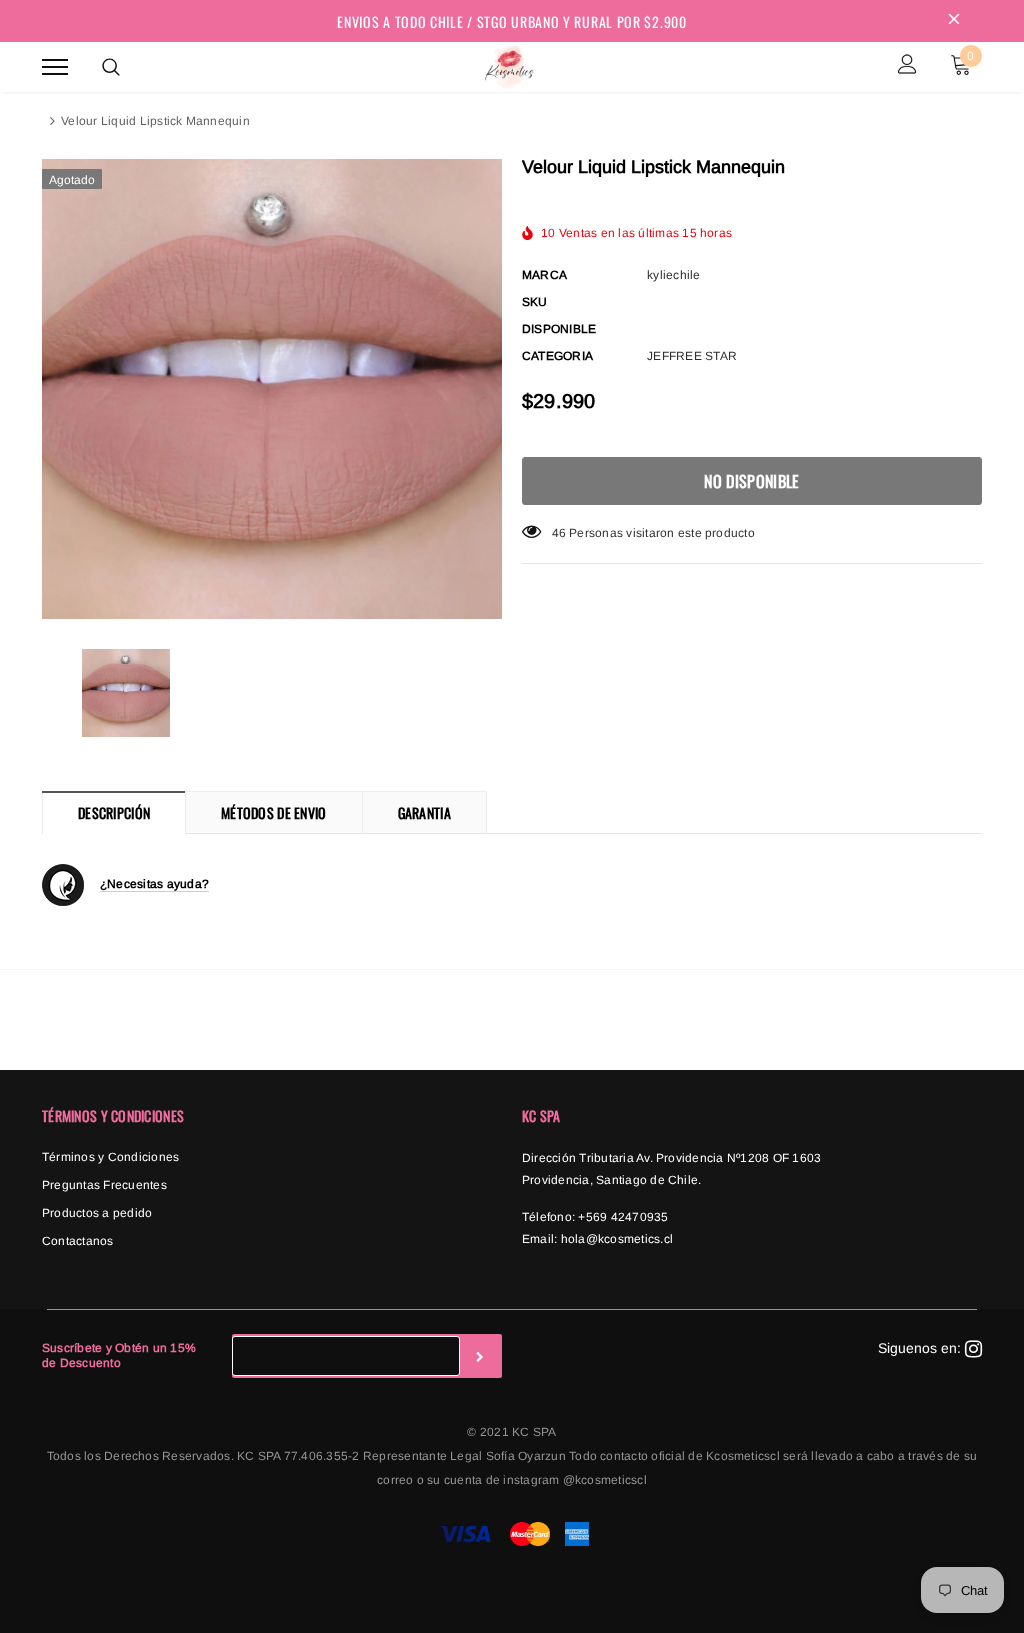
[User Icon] (907, 66)
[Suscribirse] (480, 1356)
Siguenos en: (921, 1348)
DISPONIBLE (559, 329)
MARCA (544, 275)
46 (559, 533)
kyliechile (673, 275)
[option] (272, 389)
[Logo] (509, 64)
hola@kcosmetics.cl (617, 1239)
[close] (954, 21)
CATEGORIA (557, 356)
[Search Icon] (111, 67)
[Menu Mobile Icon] (55, 66)
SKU (535, 302)
